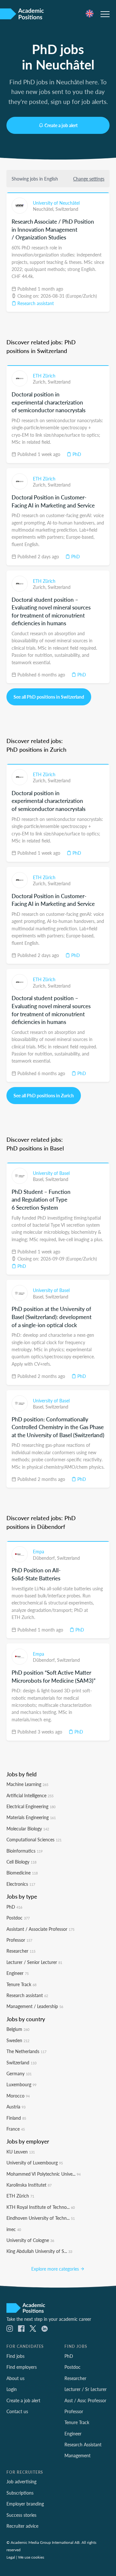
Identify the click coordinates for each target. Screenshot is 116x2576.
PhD (76, 454)
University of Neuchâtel (56, 203)
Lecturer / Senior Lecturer (34, 1962)
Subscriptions (20, 2493)
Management (77, 2455)
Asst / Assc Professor (85, 2400)
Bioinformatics (24, 1851)
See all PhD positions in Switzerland (49, 697)
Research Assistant (83, 2444)
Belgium (18, 2029)
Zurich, (40, 382)
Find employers (22, 2367)
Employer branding (25, 2504)
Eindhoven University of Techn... (41, 2218)
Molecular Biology (28, 1828)
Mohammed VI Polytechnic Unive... (43, 2174)
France (16, 2129)
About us (15, 2378)
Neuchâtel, (44, 209)
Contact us (17, 2411)
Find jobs (15, 2356)
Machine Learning (27, 1784)
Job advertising (21, 2481)
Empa (39, 1551)
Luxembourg (21, 2084)
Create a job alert (61, 125)
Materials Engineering (31, 1817)
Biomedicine (22, 1873)
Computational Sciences (34, 1839)
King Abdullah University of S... (39, 2251)
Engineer (18, 1973)
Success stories (21, 2515)
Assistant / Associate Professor (40, 1929)
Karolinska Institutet (29, 2185)
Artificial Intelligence (30, 1795)
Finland (16, 2118)
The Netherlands (26, 2051)
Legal (11, 2557)
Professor (19, 1940)
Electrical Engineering (31, 1806)
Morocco (18, 2096)
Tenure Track (21, 1984)
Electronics (21, 1884)
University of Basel (51, 1173)
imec (14, 2229)
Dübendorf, (45, 1558)
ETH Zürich (44, 376)
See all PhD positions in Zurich (44, 1095)
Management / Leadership (35, 2006)
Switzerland (67, 209)
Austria (16, 2106)
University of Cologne (30, 2240)
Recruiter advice (22, 2526)
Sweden (18, 2040)
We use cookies (31, 2557)
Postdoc (18, 1918)
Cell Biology (21, 1862)
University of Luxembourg (35, 2162)
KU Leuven (21, 2152)
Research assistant (35, 303)
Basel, (39, 1179)
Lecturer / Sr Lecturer (86, 2389)
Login (12, 2389)
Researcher (21, 1951)
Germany (19, 2073)
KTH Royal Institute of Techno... (41, 2207)
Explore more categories (56, 2269)
